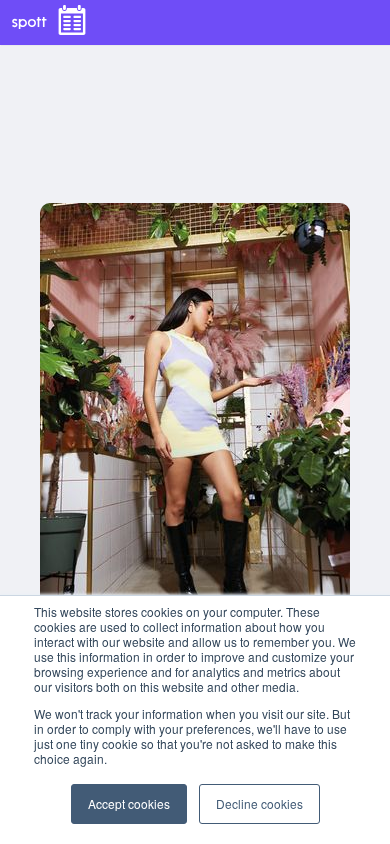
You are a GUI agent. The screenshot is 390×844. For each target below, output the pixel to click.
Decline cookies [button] (259, 803)
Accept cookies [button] (129, 803)
